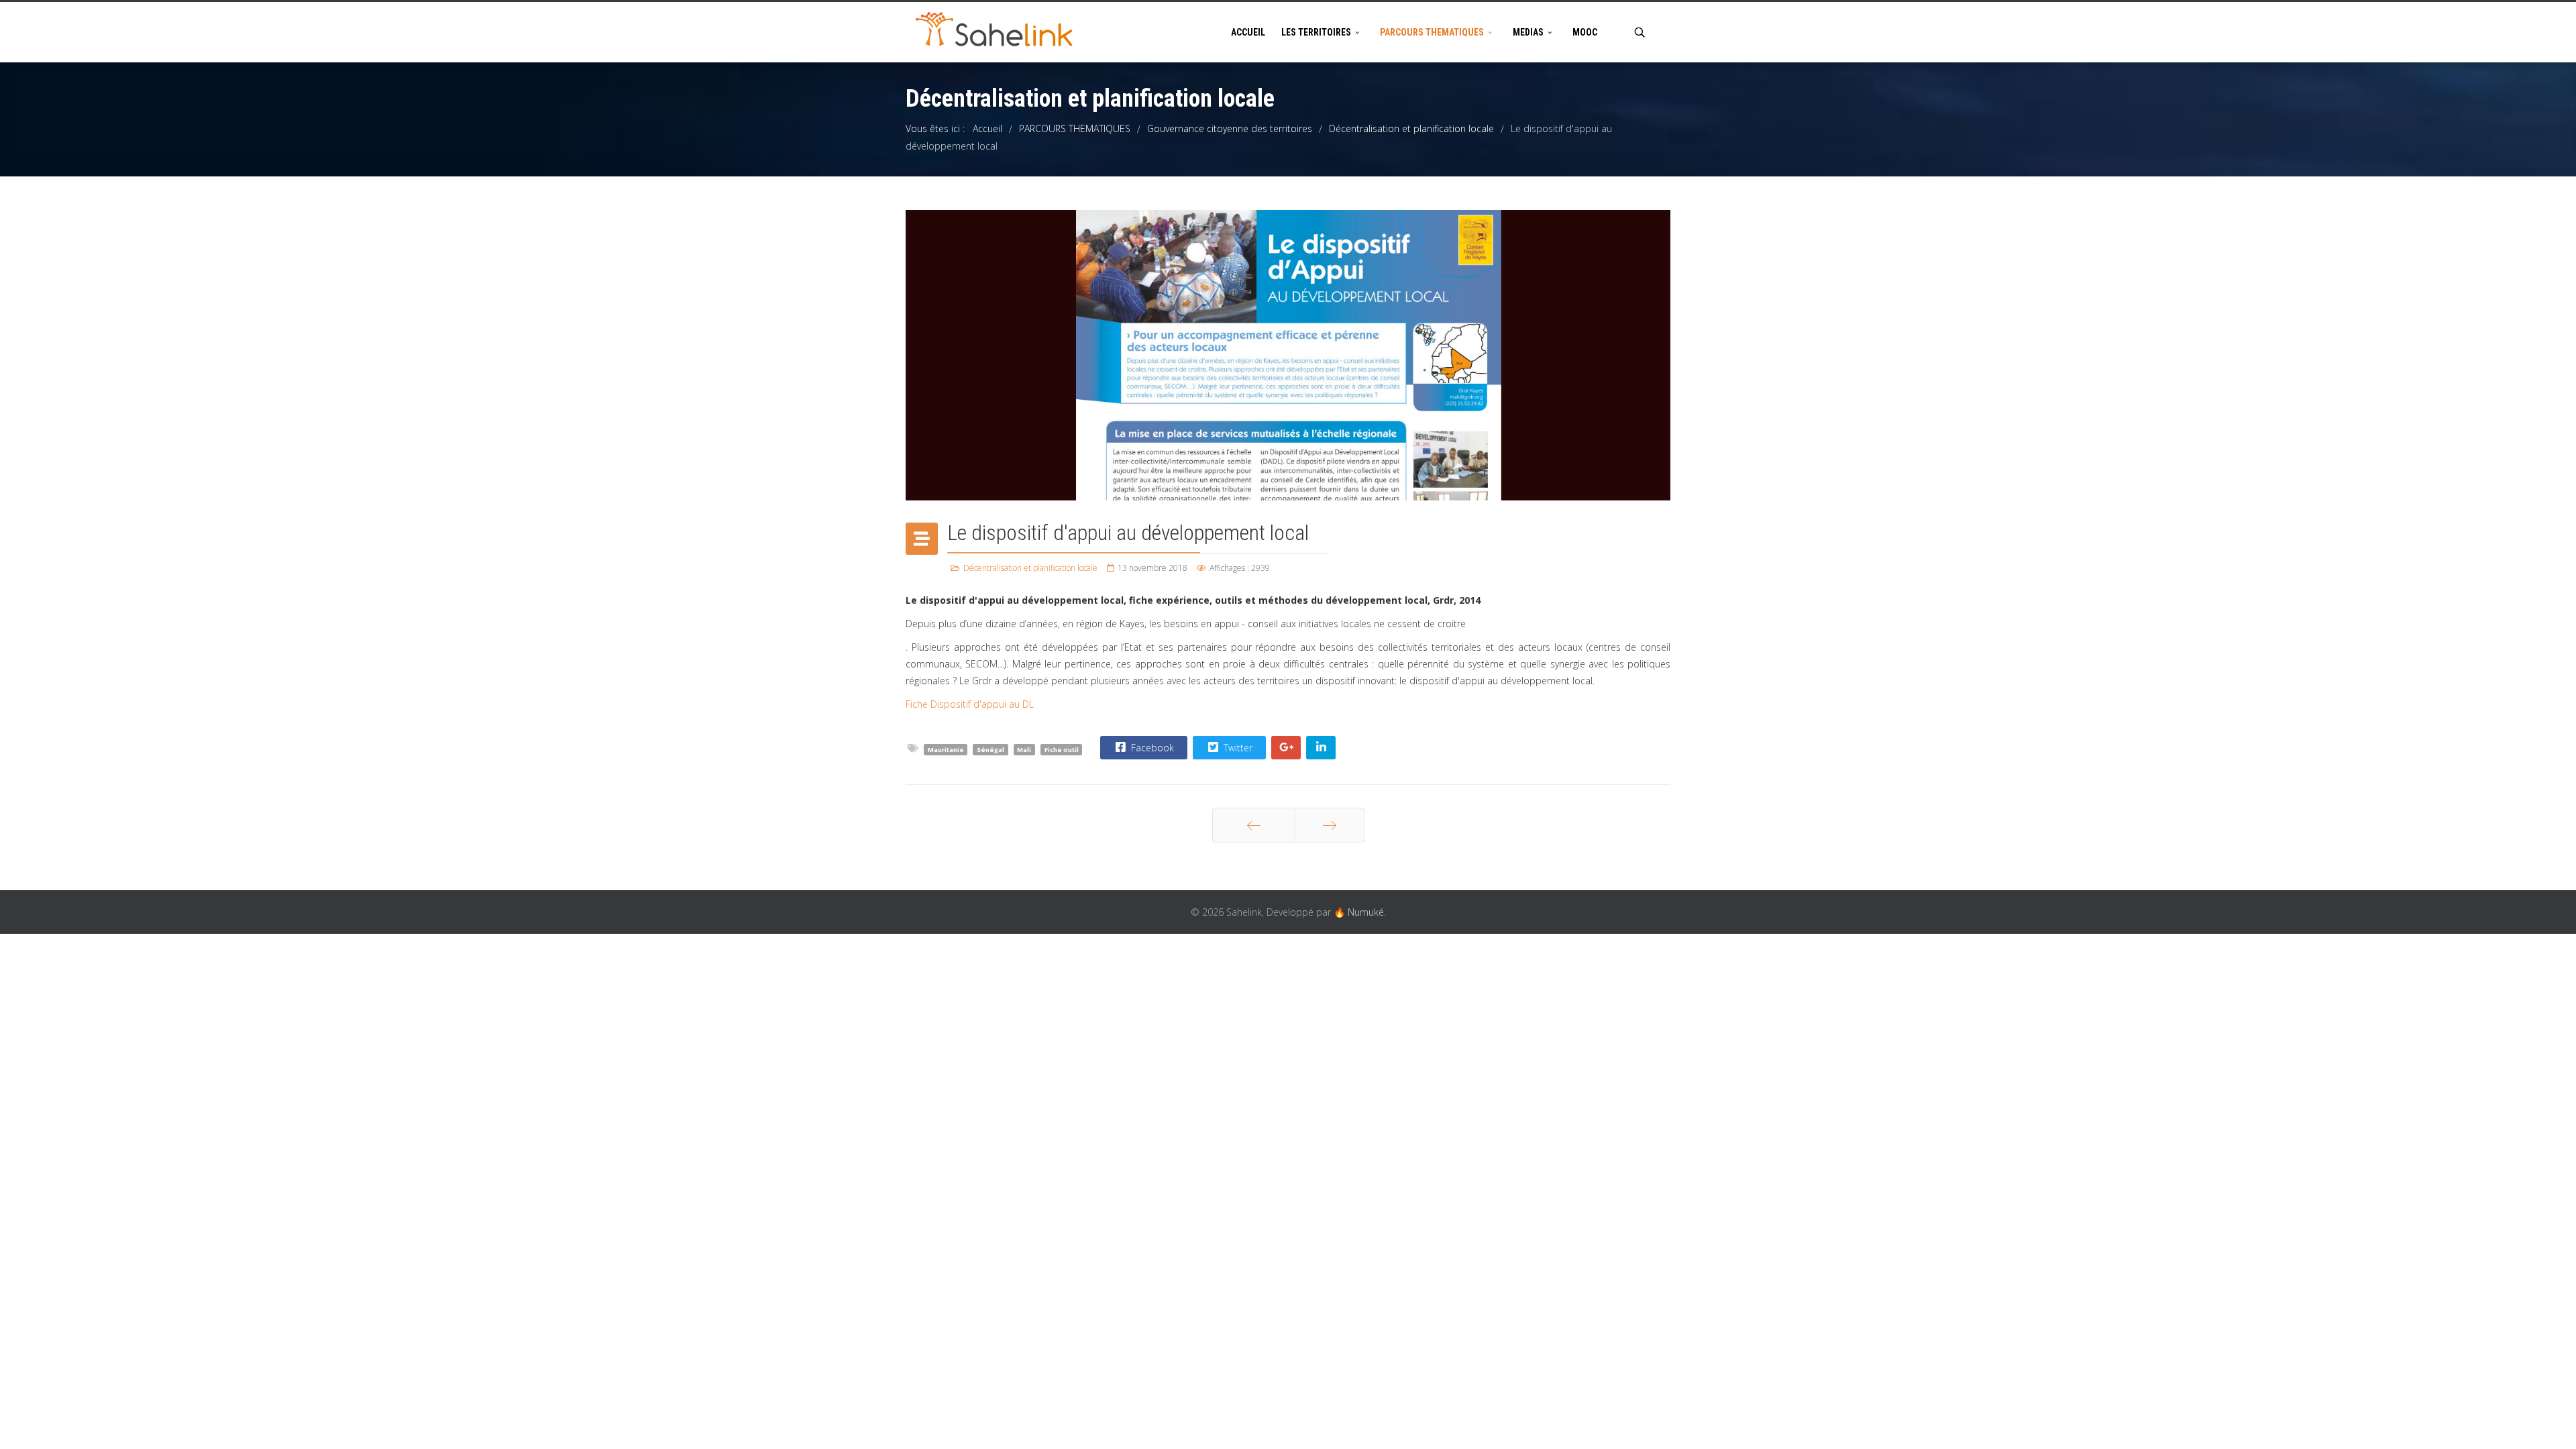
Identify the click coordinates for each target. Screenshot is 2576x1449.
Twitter (1237, 748)
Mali (1024, 749)
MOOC (1585, 32)
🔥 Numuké (1359, 912)
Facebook (1151, 748)
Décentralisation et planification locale (1030, 568)
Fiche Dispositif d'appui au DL (970, 704)
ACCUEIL (1248, 32)
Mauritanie (946, 749)
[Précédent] (1254, 825)
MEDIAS (1528, 32)
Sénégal (990, 749)
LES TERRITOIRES (1316, 32)
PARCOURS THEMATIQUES (1432, 32)
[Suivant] (1330, 825)
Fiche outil (1062, 749)
